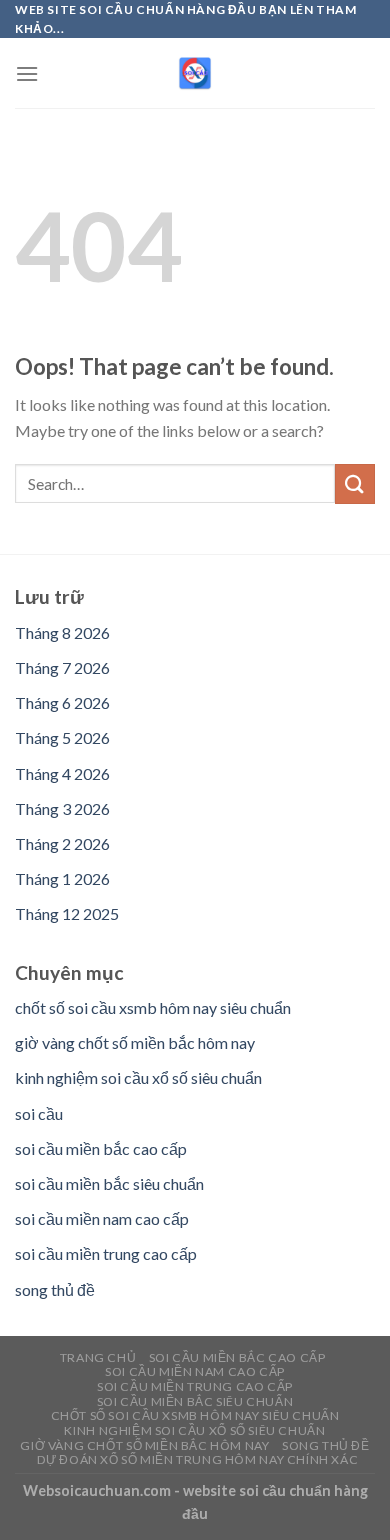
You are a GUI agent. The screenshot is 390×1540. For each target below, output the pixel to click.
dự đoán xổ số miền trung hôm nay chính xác (198, 1459)
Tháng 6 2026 (62, 702)
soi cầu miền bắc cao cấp (101, 1148)
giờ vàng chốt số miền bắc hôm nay (135, 1042)
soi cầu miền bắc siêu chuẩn (109, 1183)
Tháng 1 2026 (62, 878)
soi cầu (39, 1113)
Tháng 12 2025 (67, 913)
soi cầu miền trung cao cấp (106, 1253)
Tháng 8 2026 (62, 632)
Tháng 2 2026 (62, 843)
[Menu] (27, 73)
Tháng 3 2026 (62, 808)
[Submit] (355, 483)
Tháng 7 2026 (62, 667)
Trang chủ (98, 1357)
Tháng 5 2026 (62, 737)
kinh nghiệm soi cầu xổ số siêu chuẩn (138, 1077)
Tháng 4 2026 (62, 773)
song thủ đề (55, 1289)
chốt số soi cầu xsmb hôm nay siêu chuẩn (153, 1007)
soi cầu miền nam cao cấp (102, 1218)
